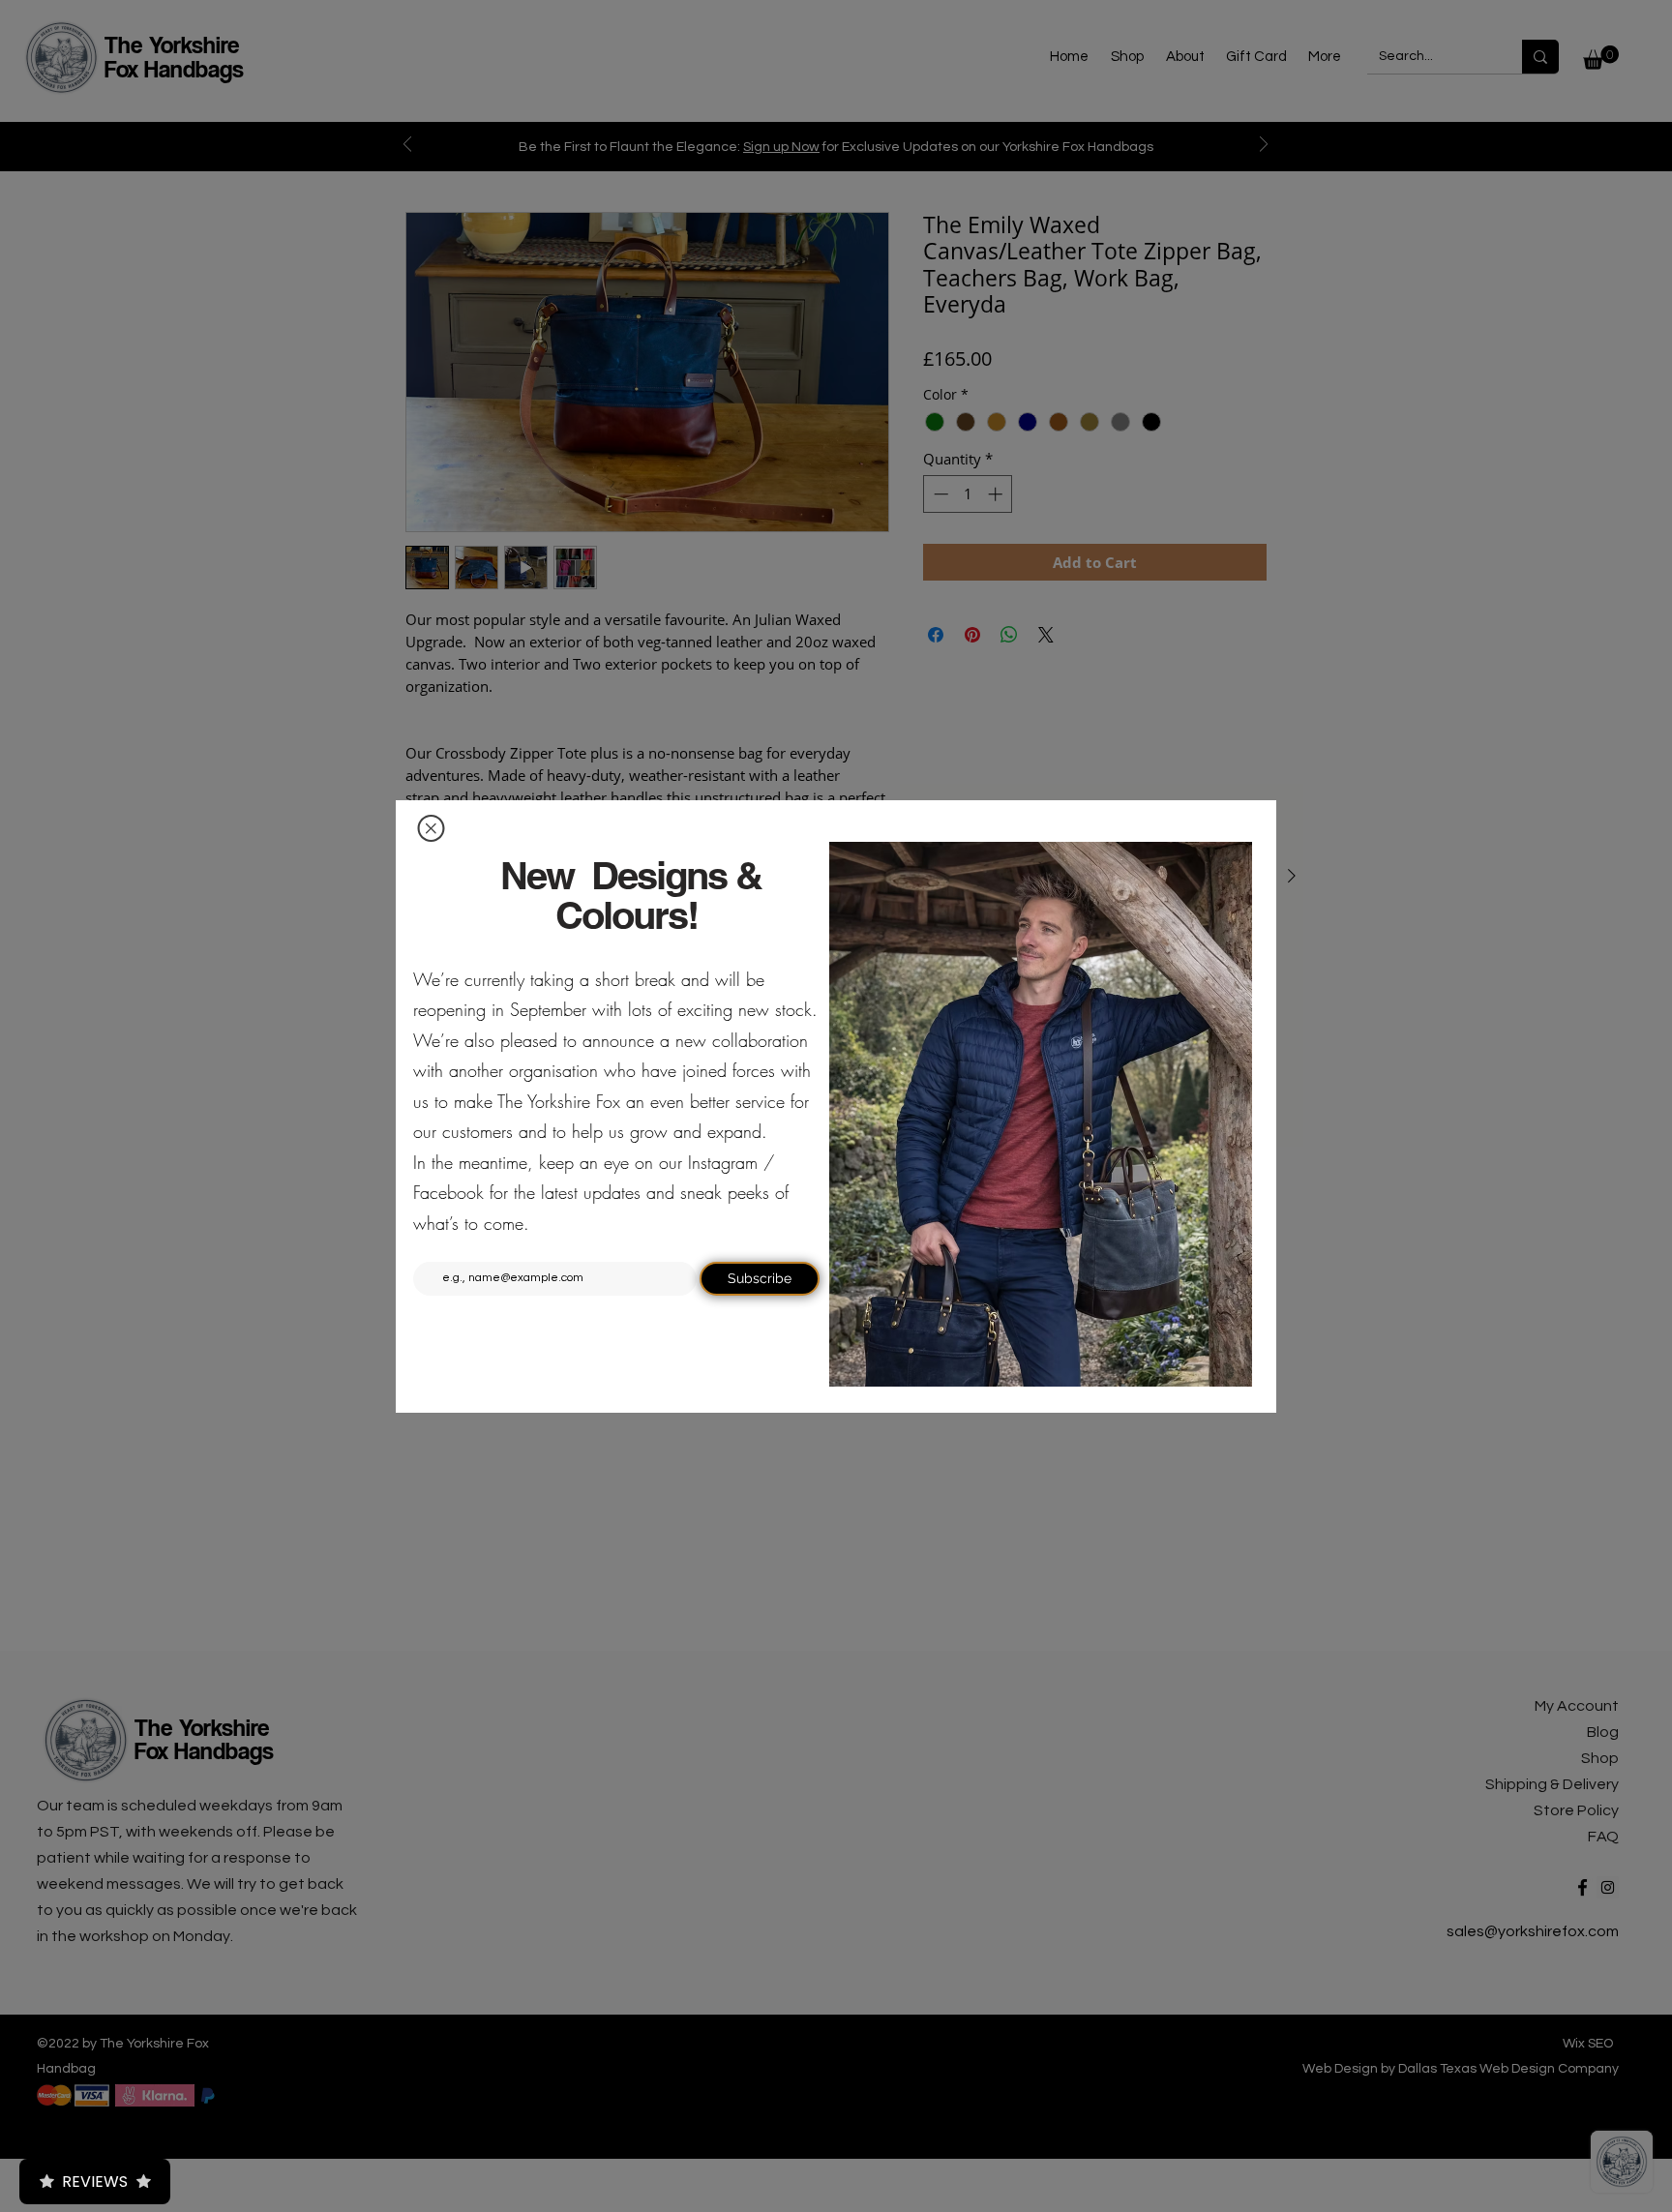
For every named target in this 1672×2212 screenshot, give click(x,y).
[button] (431, 828)
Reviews (95, 2182)
